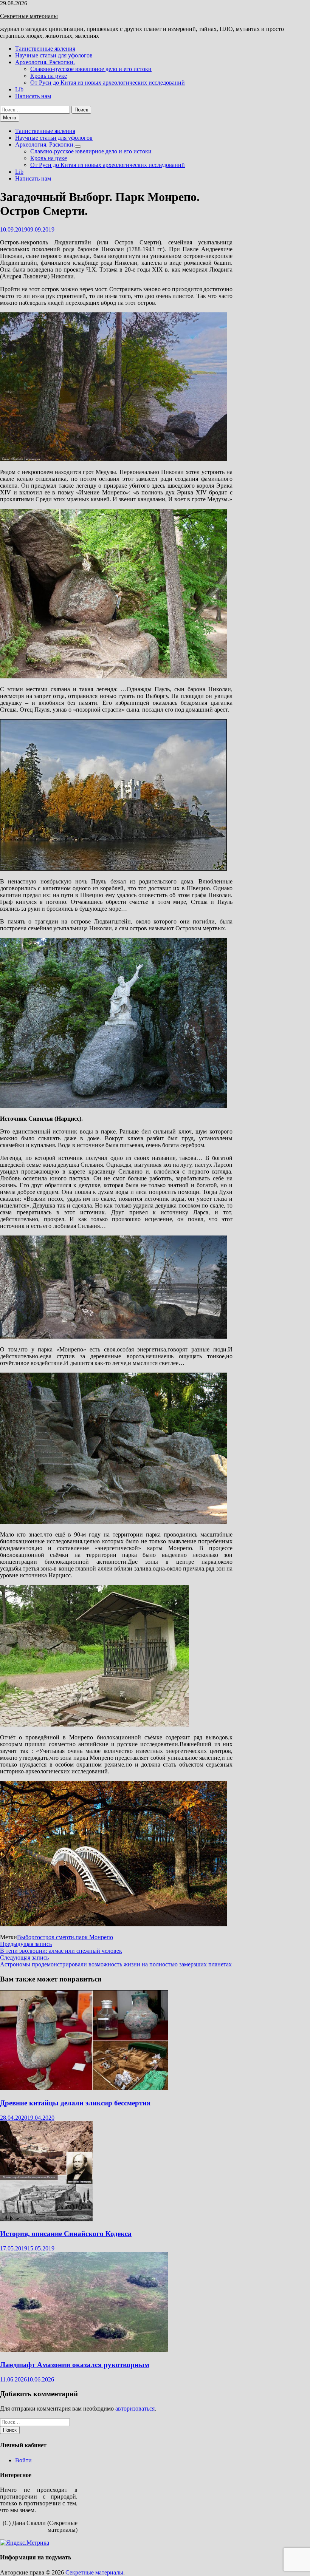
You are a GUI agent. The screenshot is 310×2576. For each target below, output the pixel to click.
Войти (23, 2460)
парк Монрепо (94, 1937)
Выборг (27, 1937)
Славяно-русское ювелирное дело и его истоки (91, 69)
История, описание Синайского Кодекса (66, 2234)
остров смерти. (56, 1937)
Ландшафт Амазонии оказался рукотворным (75, 2365)
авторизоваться (135, 2408)
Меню (10, 118)
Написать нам (33, 96)
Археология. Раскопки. (45, 62)
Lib (19, 89)
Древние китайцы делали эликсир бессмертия (75, 2103)
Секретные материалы (29, 16)
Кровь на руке (49, 76)
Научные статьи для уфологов (54, 55)
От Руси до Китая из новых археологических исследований (108, 83)
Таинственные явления (45, 49)
